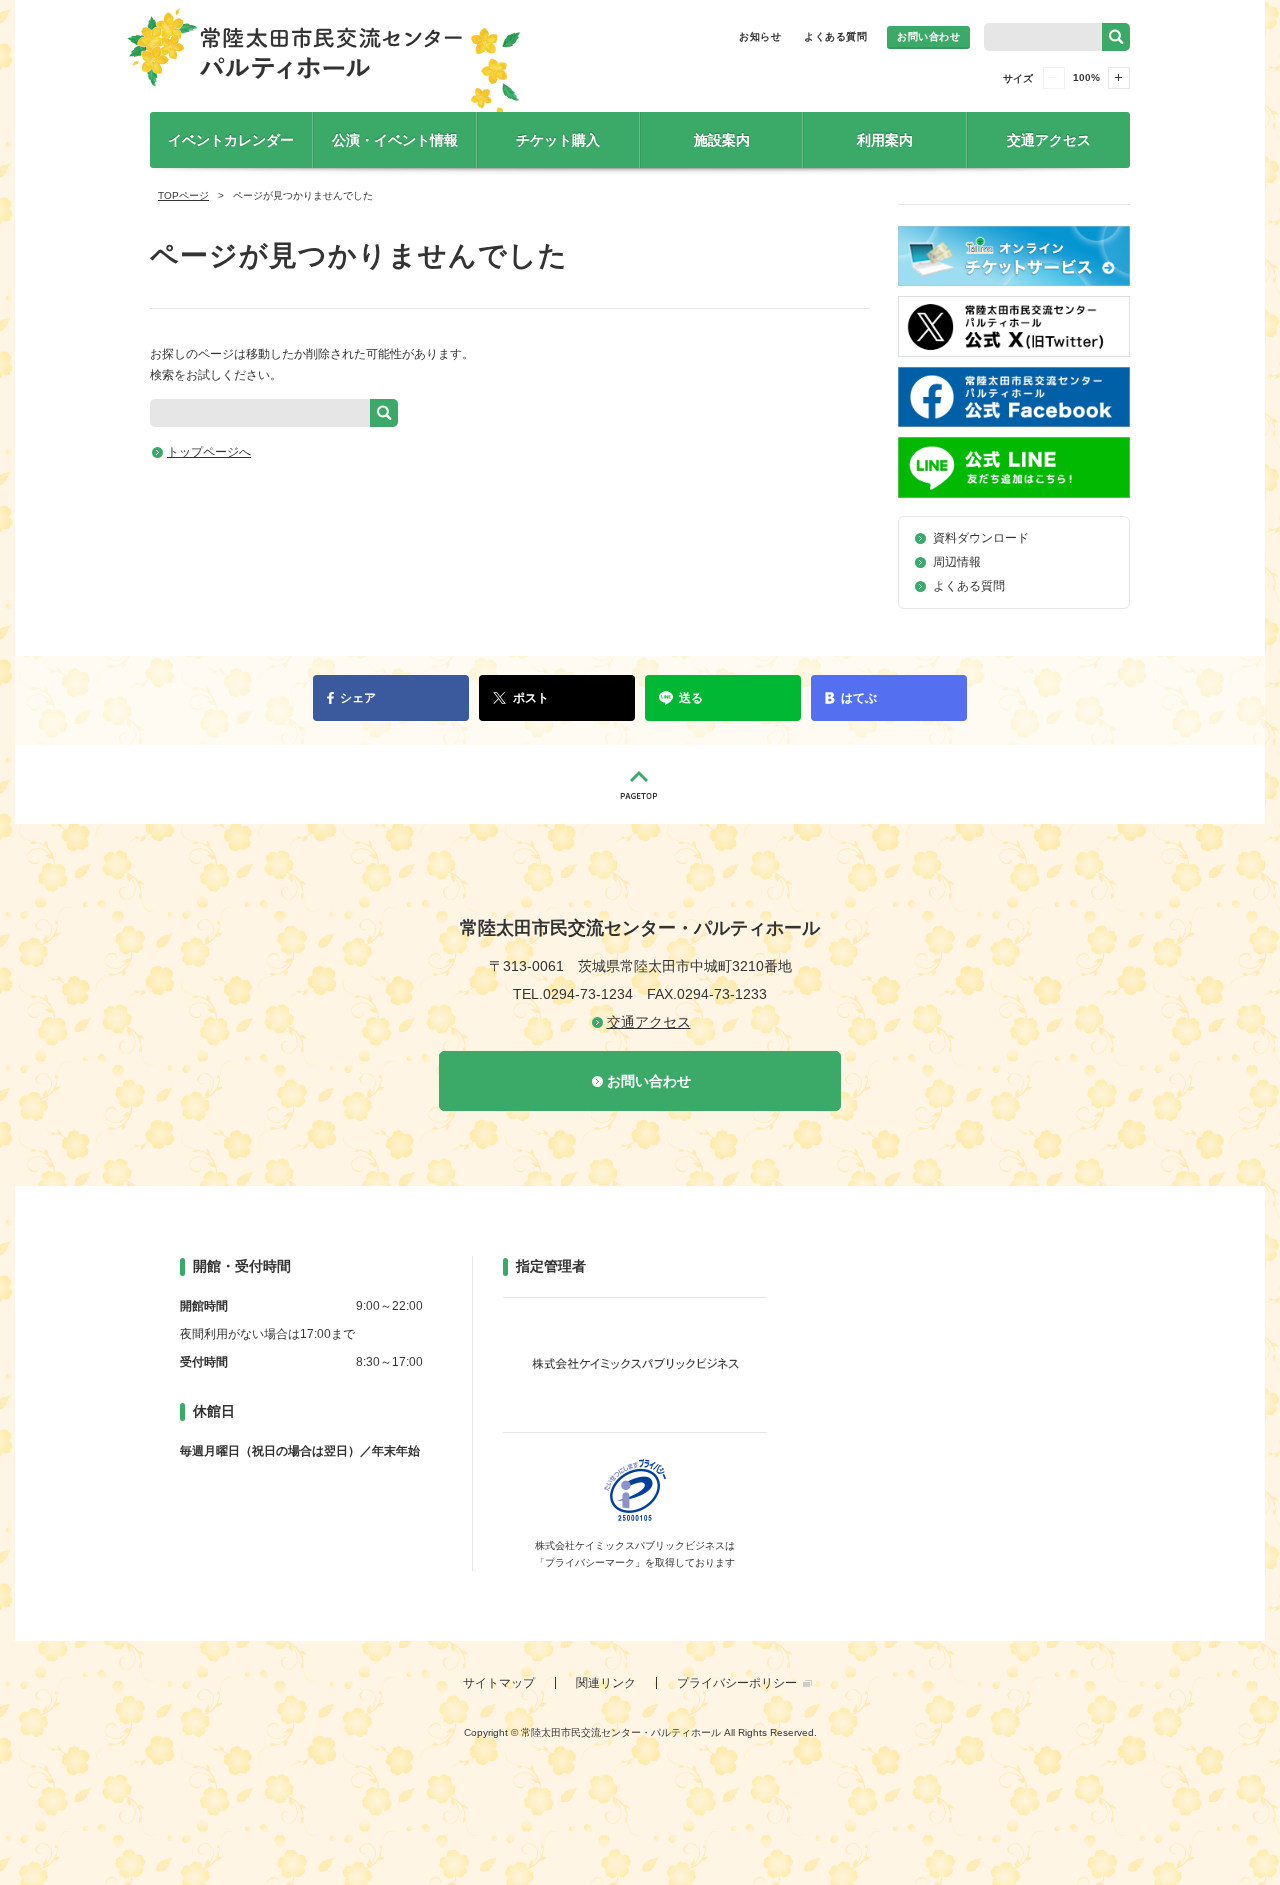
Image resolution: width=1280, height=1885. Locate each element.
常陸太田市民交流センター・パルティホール (323, 67)
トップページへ (209, 452)
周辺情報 (957, 562)
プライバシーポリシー (737, 1683)
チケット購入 (558, 140)
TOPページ (183, 195)
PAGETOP (640, 784)
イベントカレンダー (231, 140)
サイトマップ (499, 1683)
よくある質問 (835, 36)
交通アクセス (1049, 140)
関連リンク (606, 1683)
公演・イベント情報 (395, 140)
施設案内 (722, 140)
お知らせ (760, 36)
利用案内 (885, 140)
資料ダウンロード (981, 538)
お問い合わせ (928, 36)
